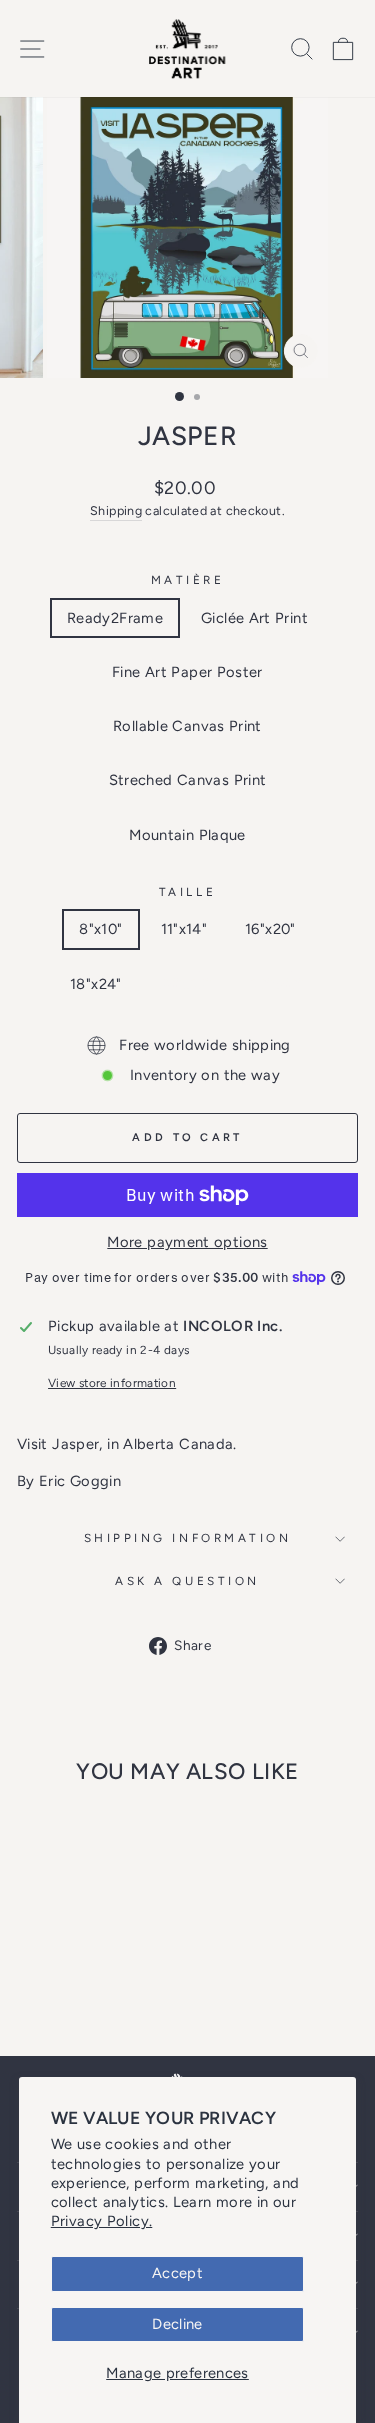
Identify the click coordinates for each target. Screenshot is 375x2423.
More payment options (187, 1242)
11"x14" (184, 929)
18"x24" (96, 984)
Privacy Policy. (102, 2221)
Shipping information (188, 1538)
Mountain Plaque (187, 835)
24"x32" (186, 984)
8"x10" (100, 929)
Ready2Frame (115, 618)
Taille (187, 892)
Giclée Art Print (254, 618)
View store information (112, 1383)
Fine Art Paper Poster (187, 672)
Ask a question (187, 1581)
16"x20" (270, 929)
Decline (177, 2324)
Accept (177, 2273)
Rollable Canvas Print (187, 726)
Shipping (116, 510)
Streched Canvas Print (188, 780)
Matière (188, 580)
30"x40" (277, 984)
